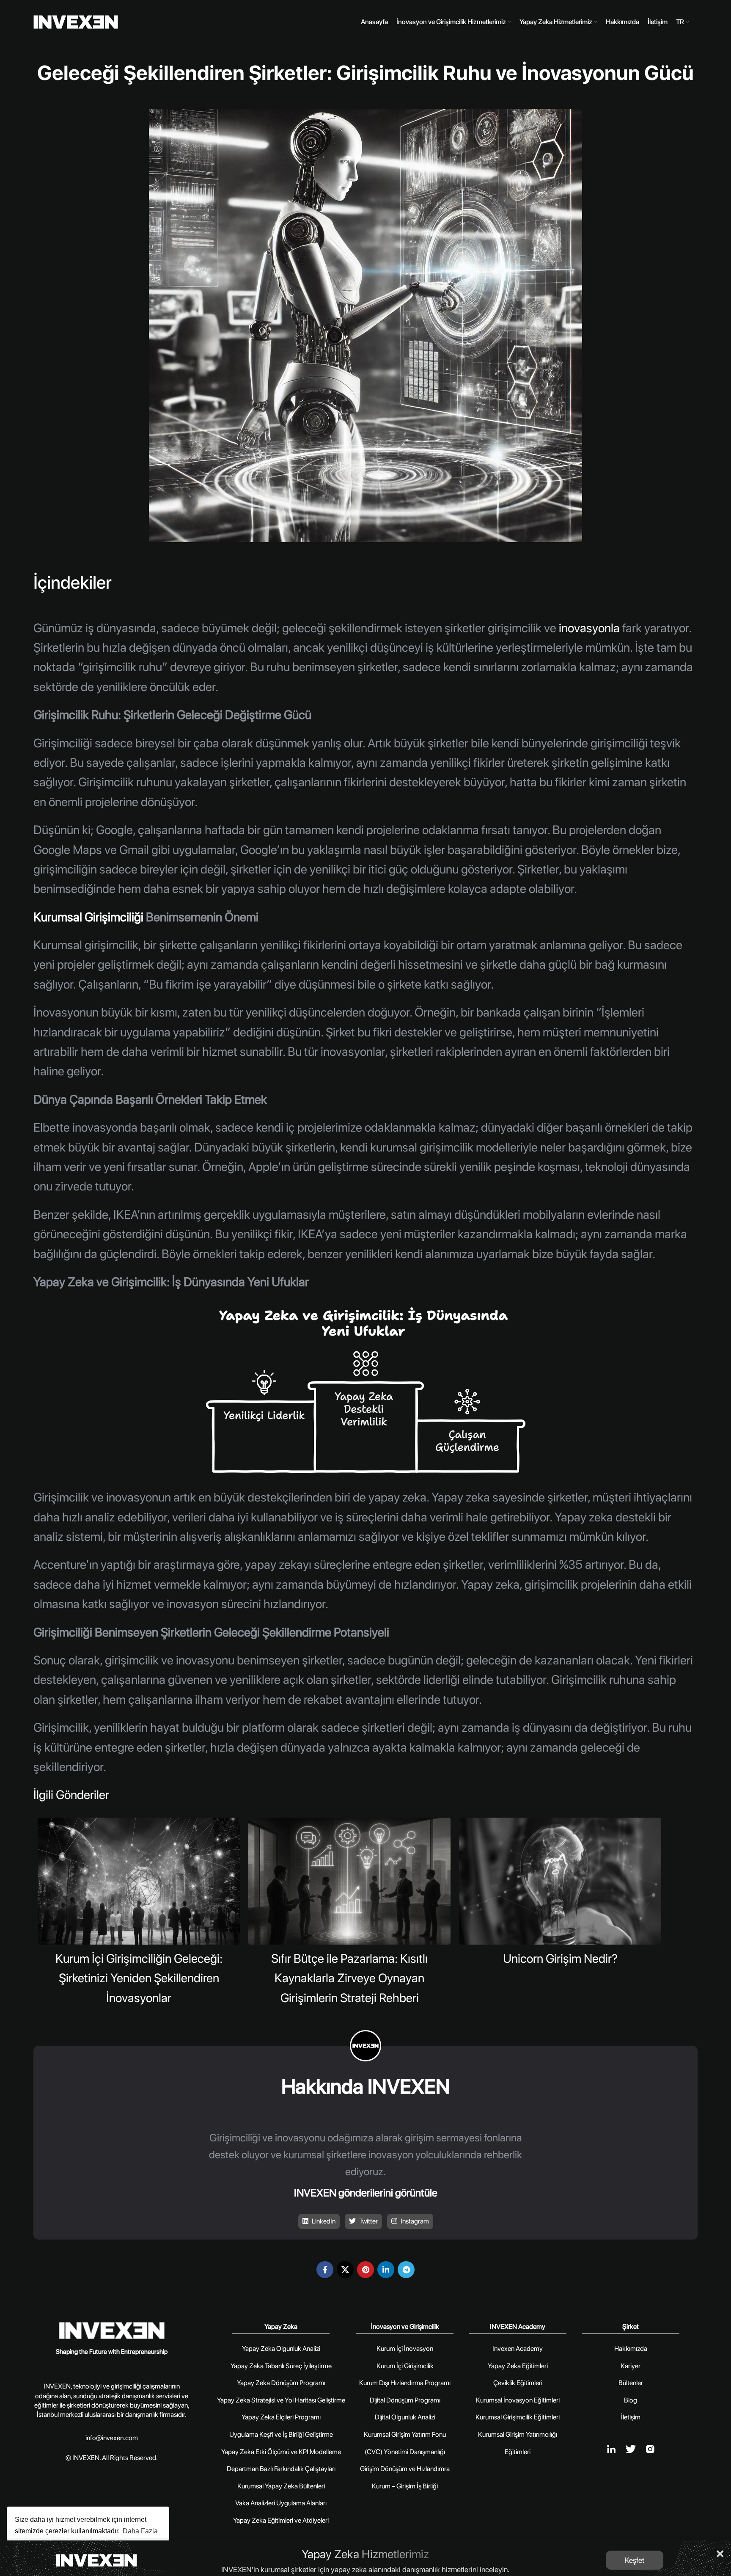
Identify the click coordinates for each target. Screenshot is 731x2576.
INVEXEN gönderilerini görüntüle (366, 2193)
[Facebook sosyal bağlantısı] (325, 2270)
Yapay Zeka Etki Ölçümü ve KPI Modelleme (281, 2452)
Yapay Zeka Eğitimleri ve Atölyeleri (281, 2520)
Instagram (414, 2221)
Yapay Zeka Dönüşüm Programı (281, 2383)
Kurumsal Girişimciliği (88, 917)
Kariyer (631, 2366)
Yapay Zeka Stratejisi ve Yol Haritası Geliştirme (281, 2400)
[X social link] (345, 2270)
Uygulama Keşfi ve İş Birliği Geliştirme (281, 2434)
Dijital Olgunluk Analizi (405, 2417)
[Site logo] (76, 22)
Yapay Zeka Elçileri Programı (281, 2417)
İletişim (631, 2417)
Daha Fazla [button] (140, 2531)
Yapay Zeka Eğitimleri (518, 2366)
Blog (631, 2400)
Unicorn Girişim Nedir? (560, 1958)
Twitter (368, 2221)
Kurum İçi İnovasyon (405, 2349)
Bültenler (631, 2383)
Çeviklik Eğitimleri (518, 2383)
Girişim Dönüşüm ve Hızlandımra (405, 2469)
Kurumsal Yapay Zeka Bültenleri (281, 2486)
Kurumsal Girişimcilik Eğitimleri (518, 2417)
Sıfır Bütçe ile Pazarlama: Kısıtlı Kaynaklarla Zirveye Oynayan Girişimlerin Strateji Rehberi (349, 1978)
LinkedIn (323, 2221)
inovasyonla (588, 628)
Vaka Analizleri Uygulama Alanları (281, 2503)
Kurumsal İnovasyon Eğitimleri (518, 2400)
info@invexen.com (112, 2438)
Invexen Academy (518, 2349)
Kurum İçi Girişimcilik (405, 2366)
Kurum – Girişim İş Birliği (405, 2486)
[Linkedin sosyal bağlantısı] (386, 2270)
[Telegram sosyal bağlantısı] (406, 2270)
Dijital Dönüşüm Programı (405, 2400)
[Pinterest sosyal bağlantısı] (365, 2270)
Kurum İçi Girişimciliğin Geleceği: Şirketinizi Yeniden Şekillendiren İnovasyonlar (139, 1978)
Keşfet (635, 2560)
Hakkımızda (631, 2349)
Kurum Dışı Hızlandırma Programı (405, 2383)
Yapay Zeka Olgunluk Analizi (281, 2349)
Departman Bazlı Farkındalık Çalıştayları (281, 2469)
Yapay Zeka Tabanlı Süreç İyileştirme (281, 2366)
